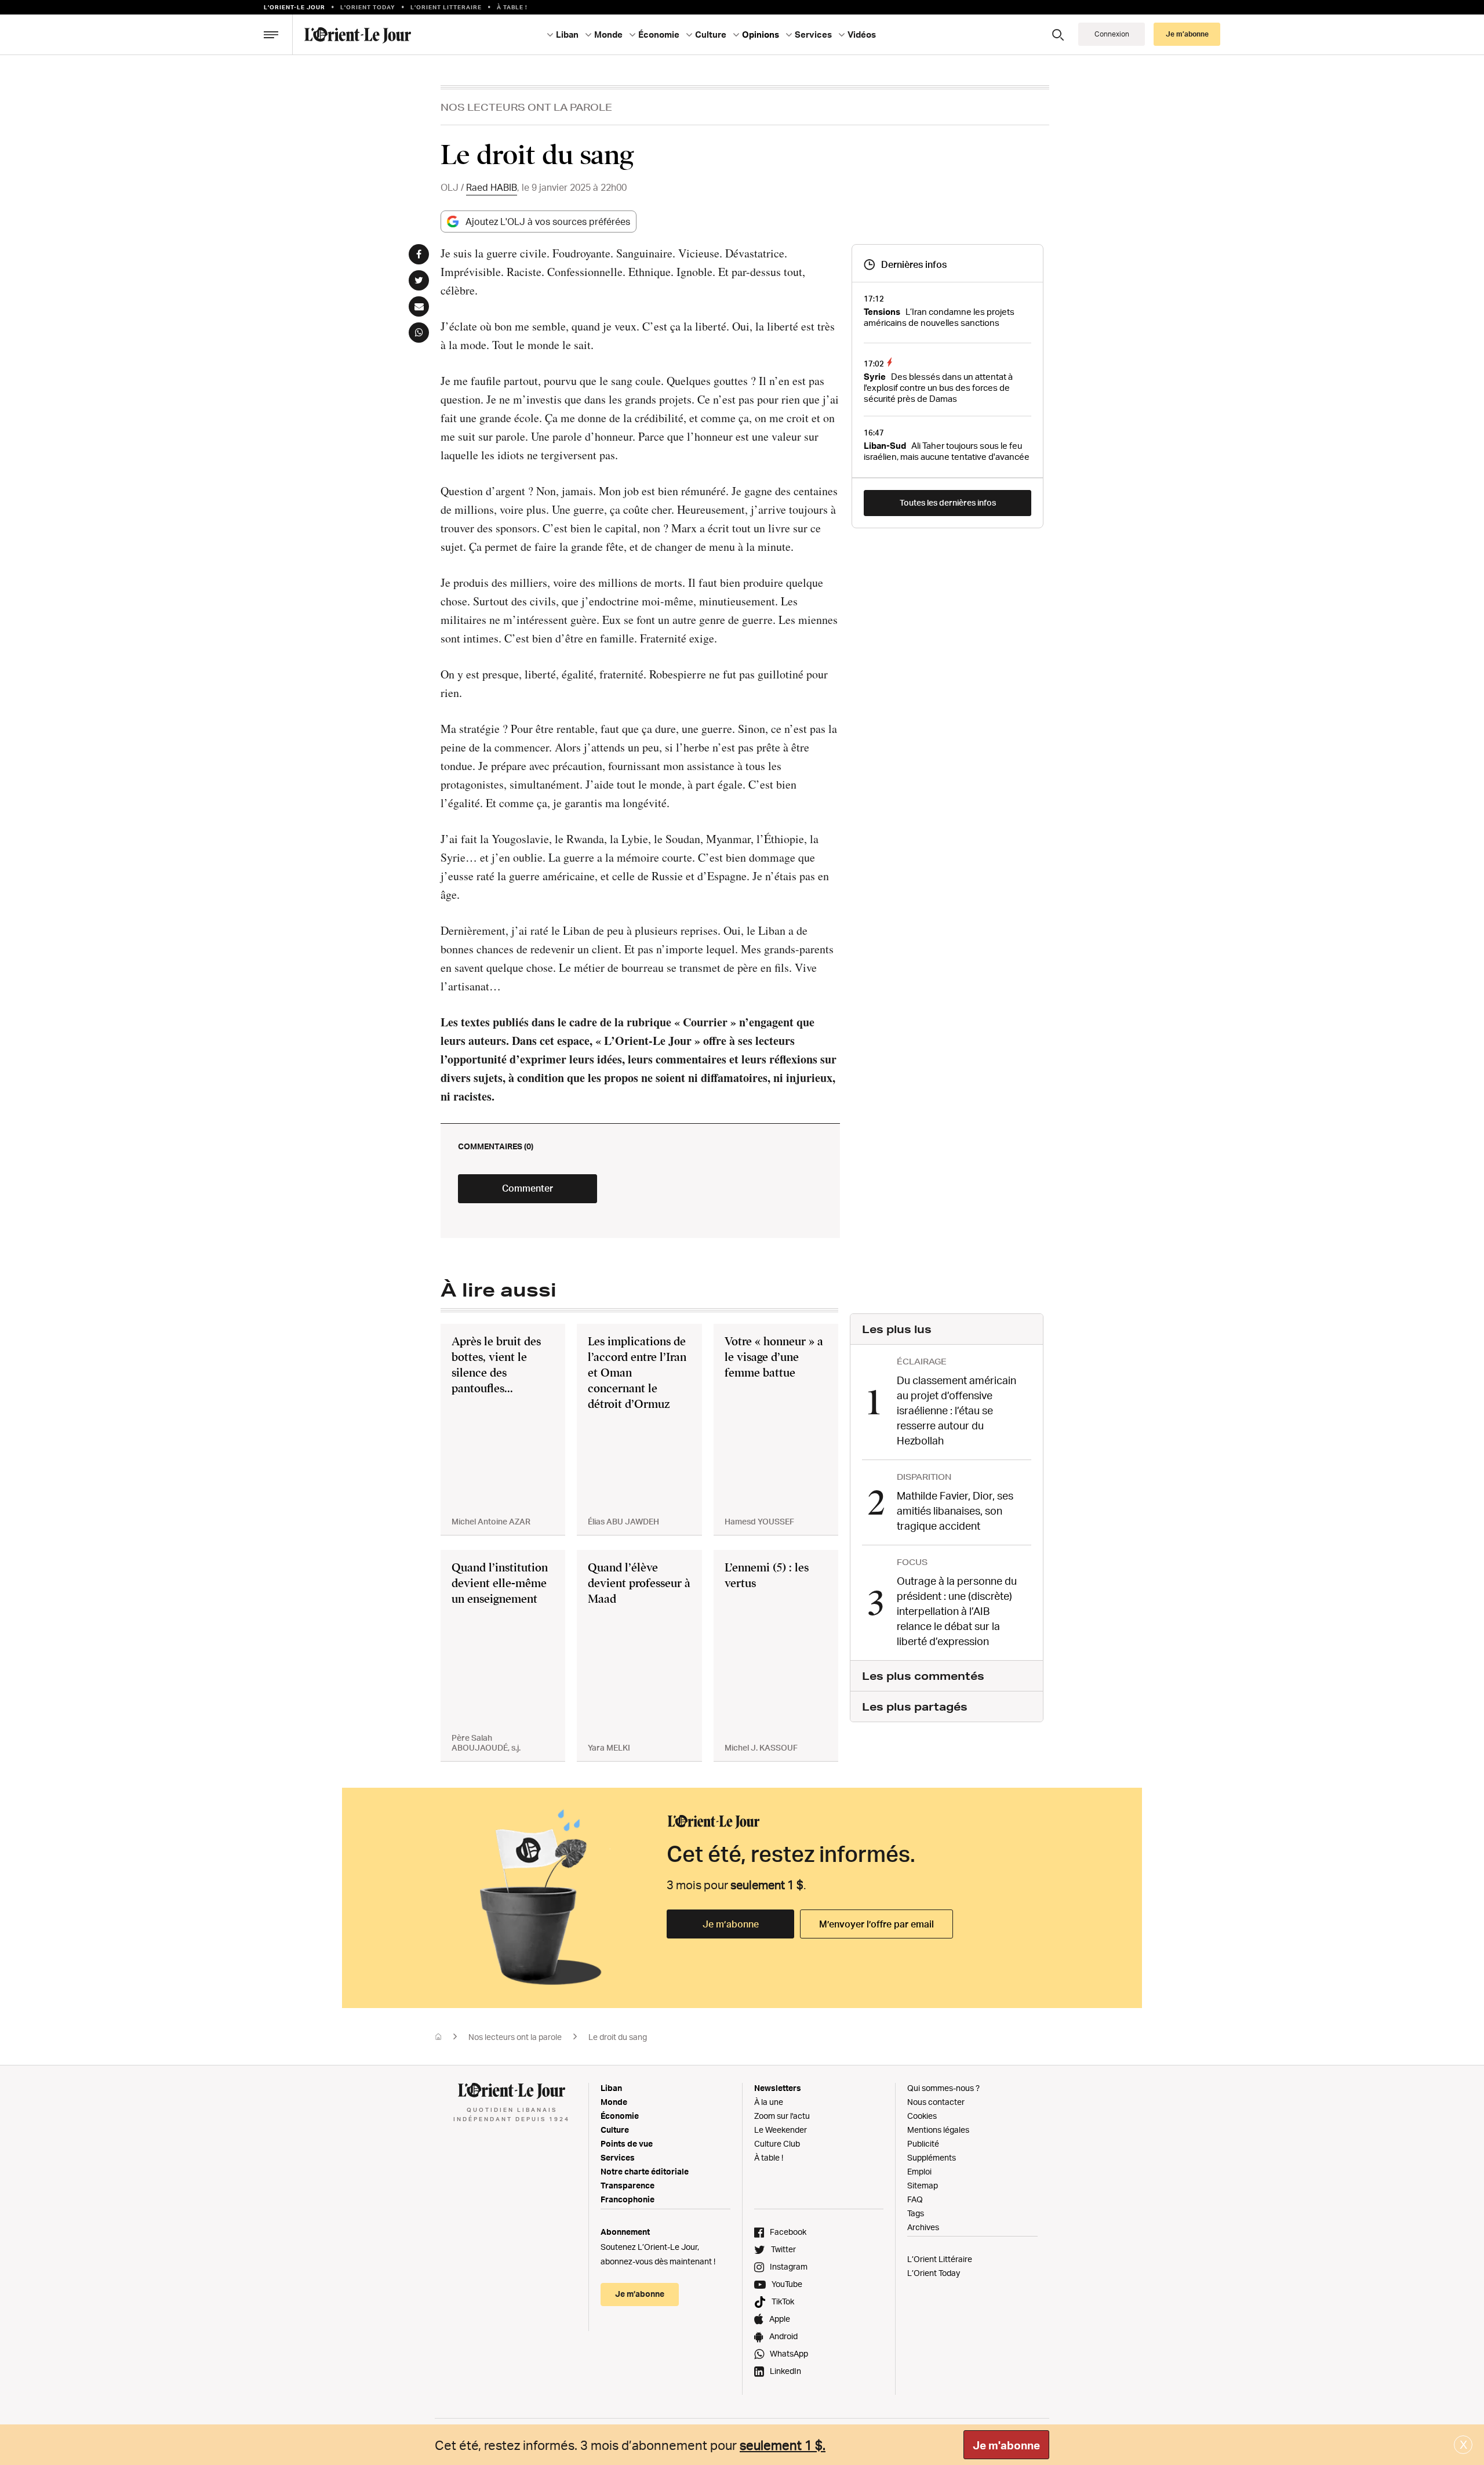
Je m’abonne (731, 1924)
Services (618, 2157)
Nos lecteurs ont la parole (526, 107)
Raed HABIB (492, 187)
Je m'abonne (1006, 2445)
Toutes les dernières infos (948, 502)
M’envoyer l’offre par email (876, 1924)
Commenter (528, 1188)
